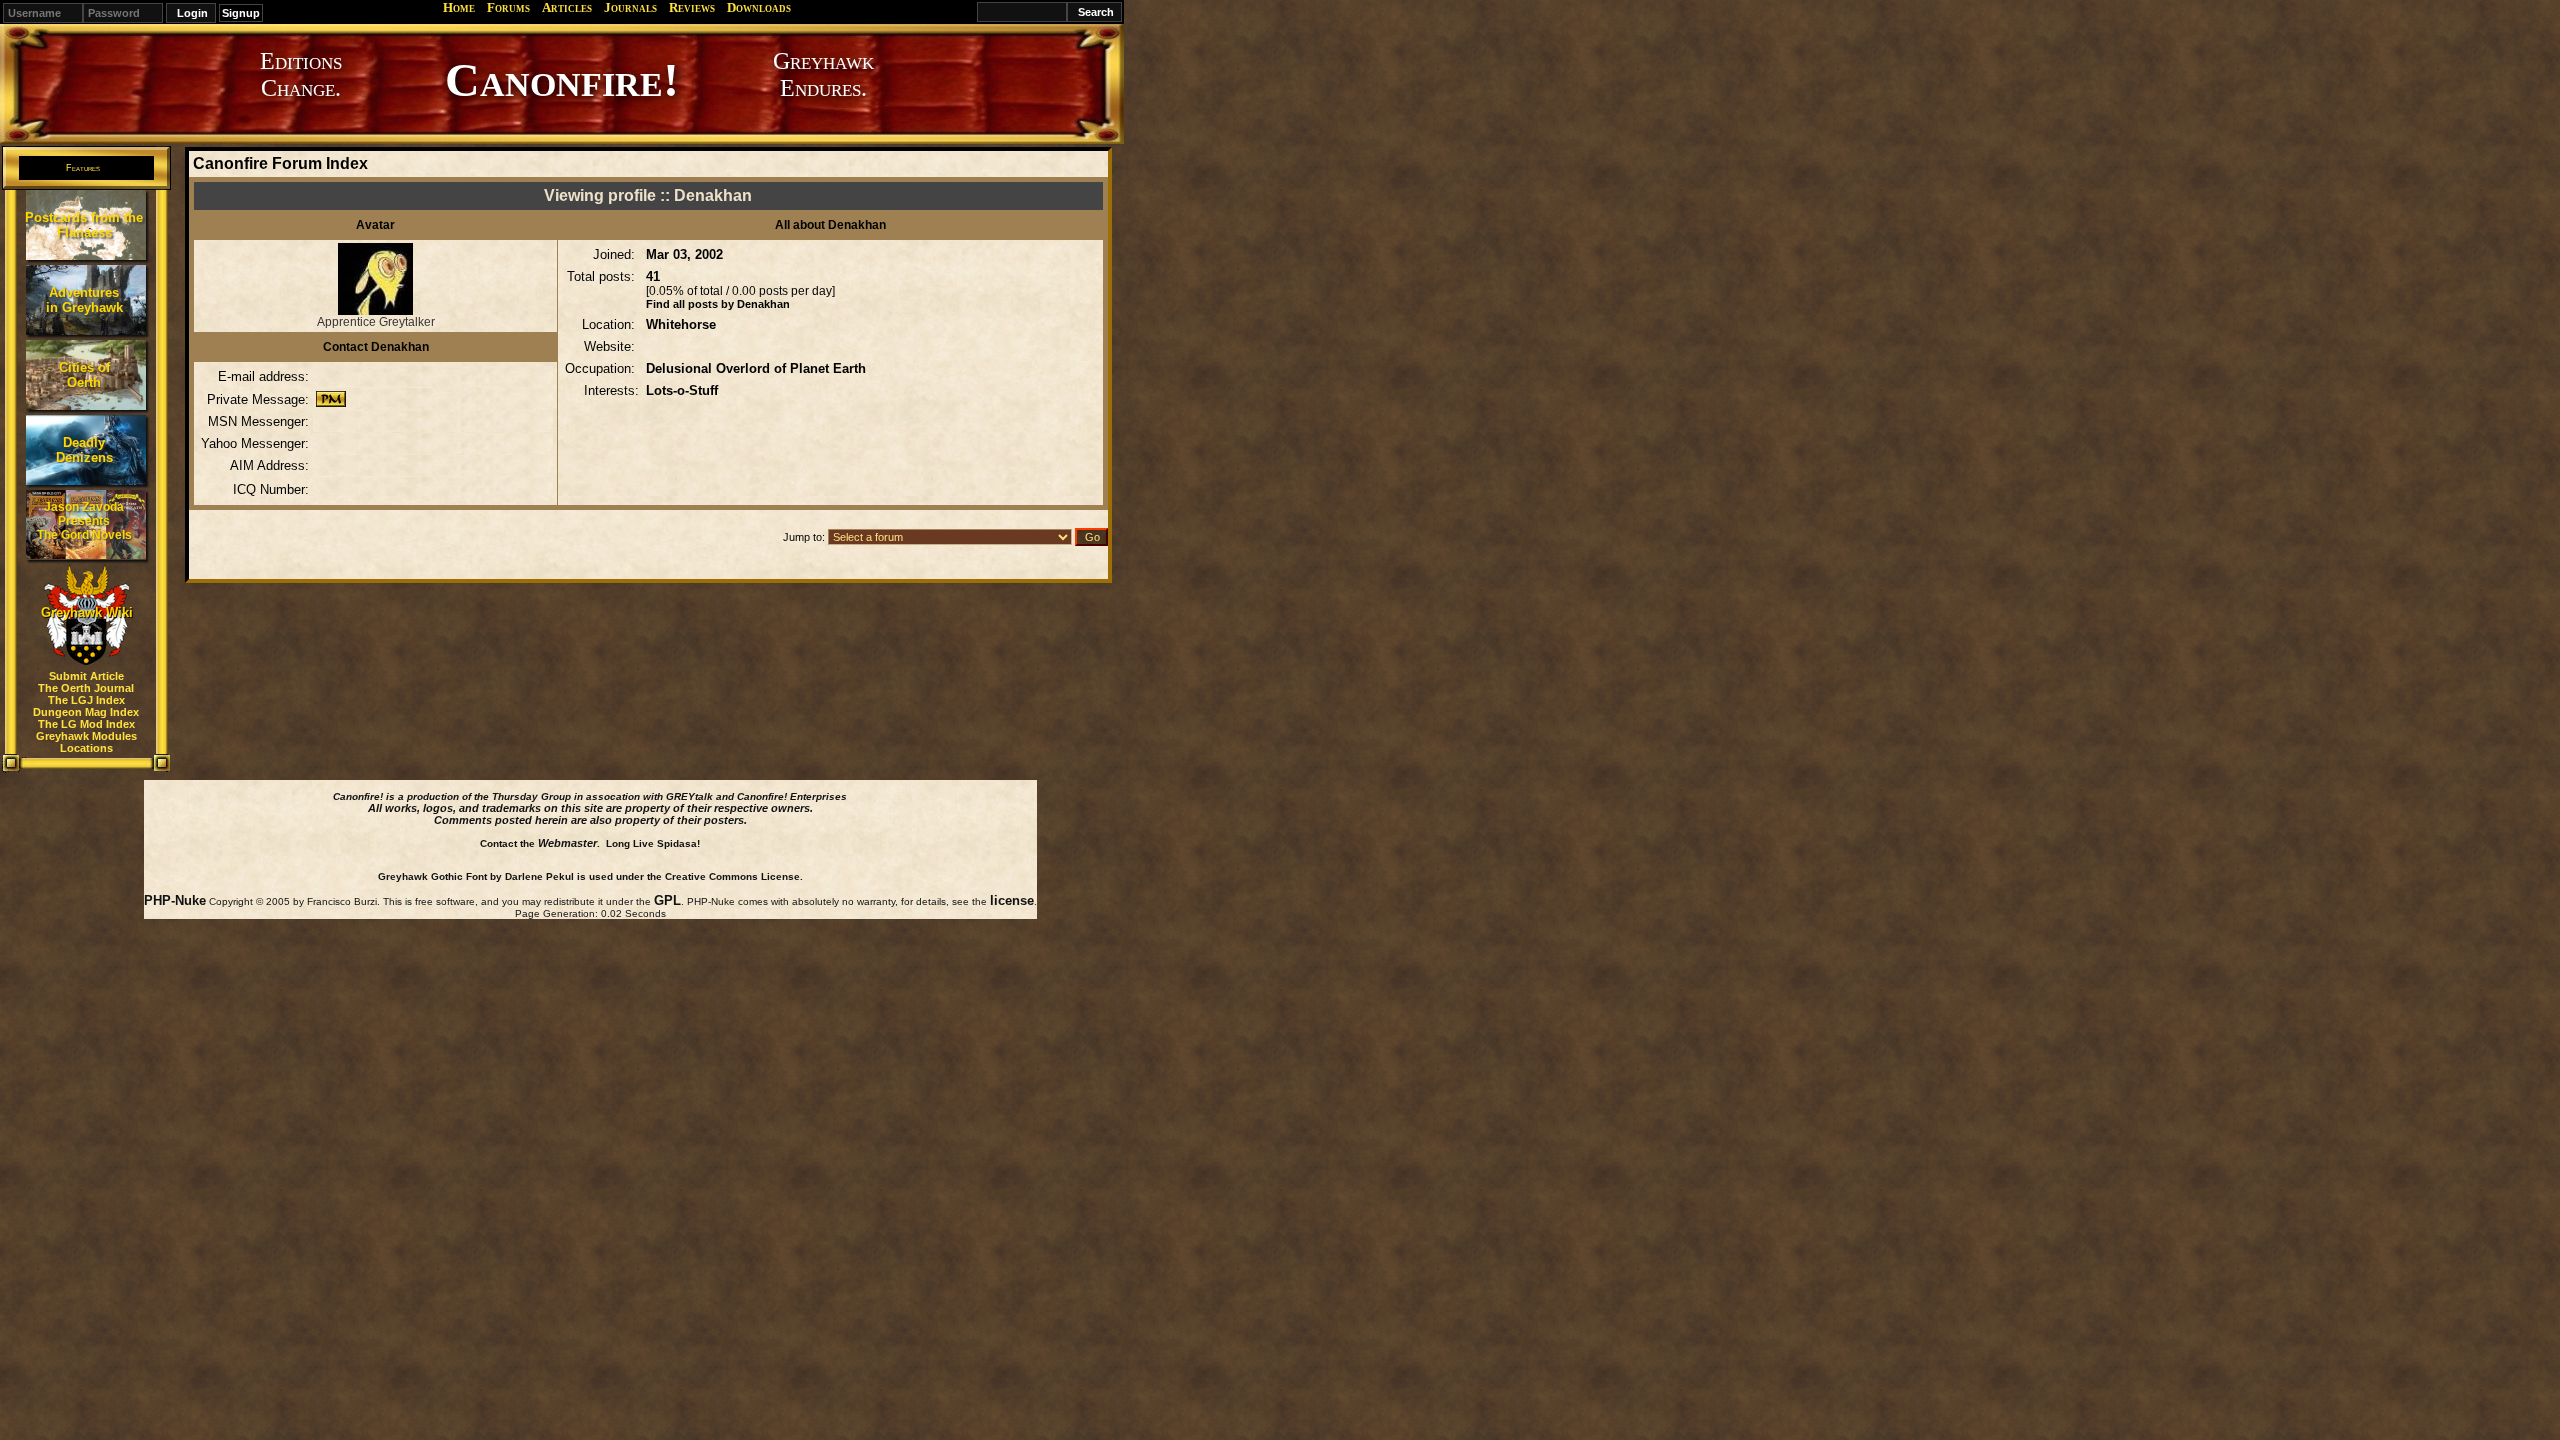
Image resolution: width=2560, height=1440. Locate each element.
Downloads (759, 7)
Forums (508, 7)
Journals (630, 7)
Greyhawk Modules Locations (86, 742)
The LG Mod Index (86, 724)
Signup (241, 13)
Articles (567, 7)
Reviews (692, 7)
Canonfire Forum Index (280, 163)
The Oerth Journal (86, 688)
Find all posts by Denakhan (718, 304)
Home (459, 7)
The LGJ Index (86, 700)
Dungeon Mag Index (86, 712)
